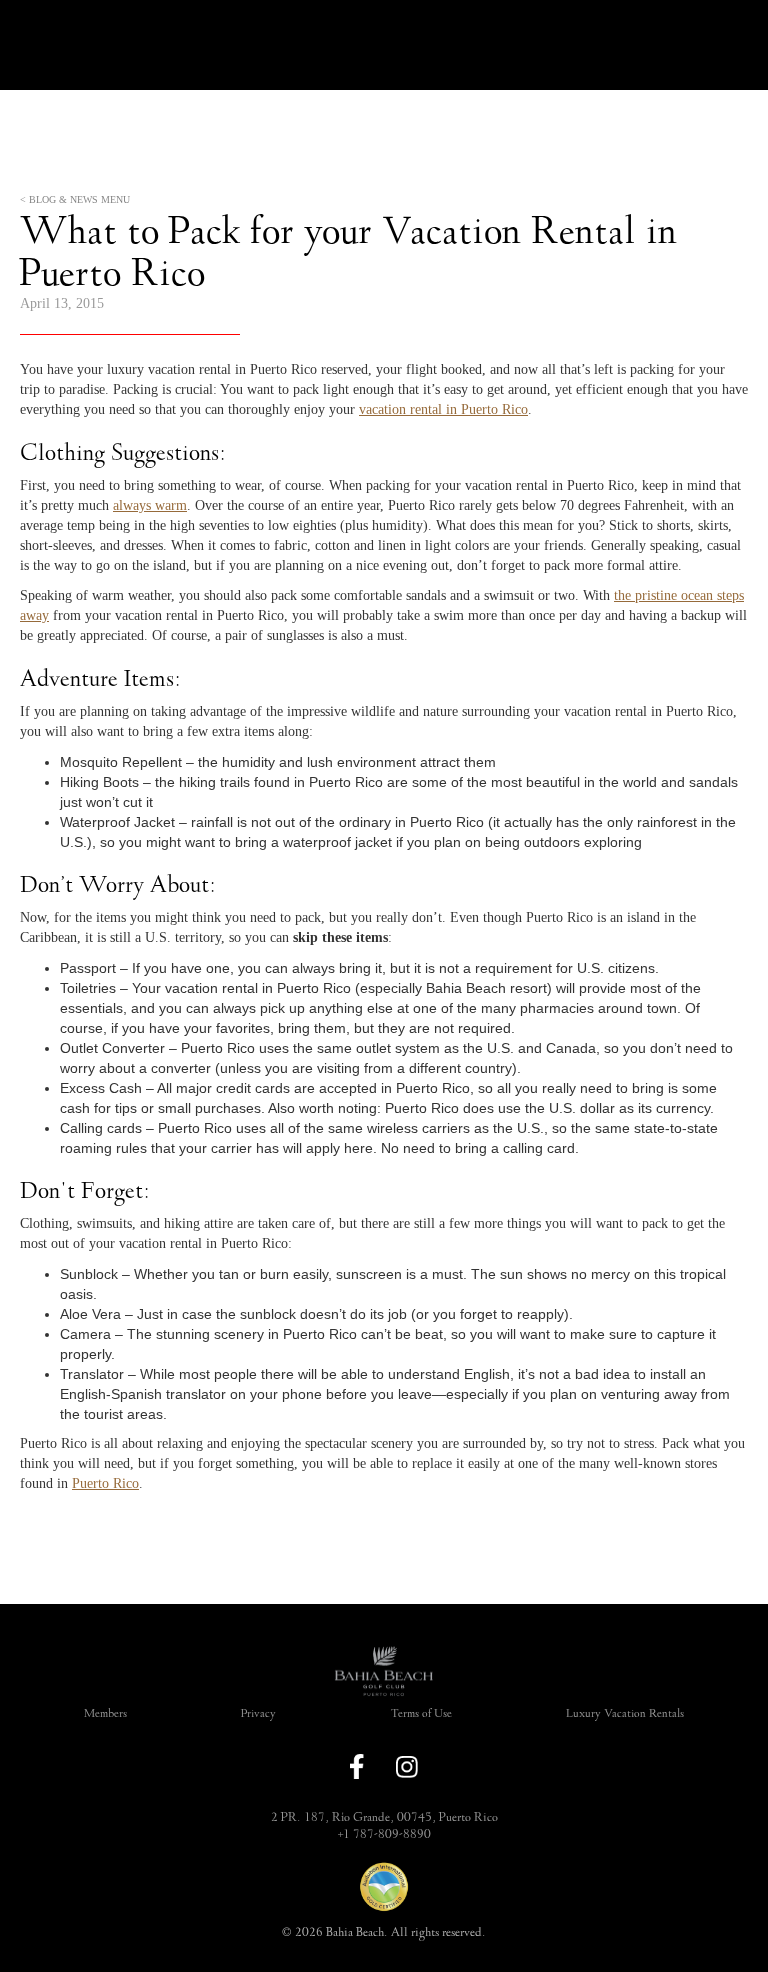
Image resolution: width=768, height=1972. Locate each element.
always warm (150, 505)
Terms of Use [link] (421, 1713)
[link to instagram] (407, 1767)
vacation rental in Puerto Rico (443, 409)
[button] (384, 1654)
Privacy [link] (258, 1713)
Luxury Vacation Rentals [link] (625, 1713)
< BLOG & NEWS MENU (75, 199)
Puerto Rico (105, 1483)
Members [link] (105, 1713)
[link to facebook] (357, 1766)
